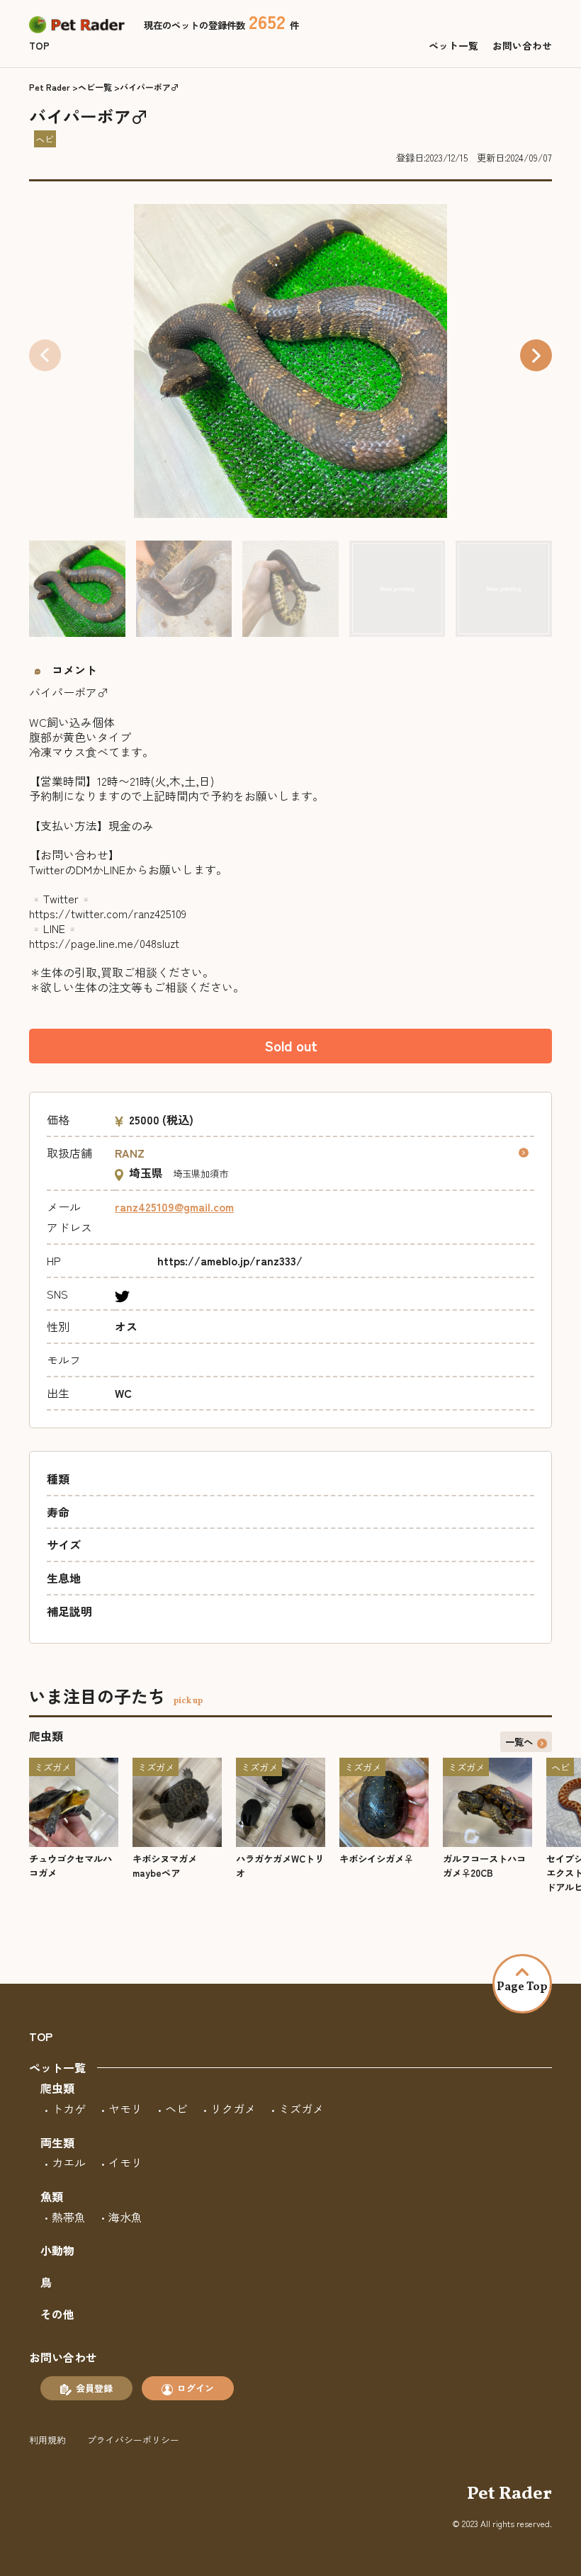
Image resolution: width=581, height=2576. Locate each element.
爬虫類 (57, 2088)
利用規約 (47, 2440)
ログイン (196, 2388)
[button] (536, 355)
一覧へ (519, 1741)
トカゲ (69, 2108)
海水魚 (125, 2217)
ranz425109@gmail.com (174, 1207)
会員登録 (94, 2388)
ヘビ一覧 (95, 87)
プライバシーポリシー (133, 2440)
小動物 (57, 2250)
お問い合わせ (522, 45)
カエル (69, 2162)
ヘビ (176, 2108)
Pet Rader (50, 87)
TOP (39, 45)
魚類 (52, 2196)
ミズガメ (301, 2108)
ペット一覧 (453, 45)
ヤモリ (125, 2108)
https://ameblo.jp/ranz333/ (230, 1260)
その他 (57, 2314)
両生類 (57, 2142)
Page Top (522, 1987)
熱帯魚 (69, 2217)
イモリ (125, 2162)
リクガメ (233, 2108)
